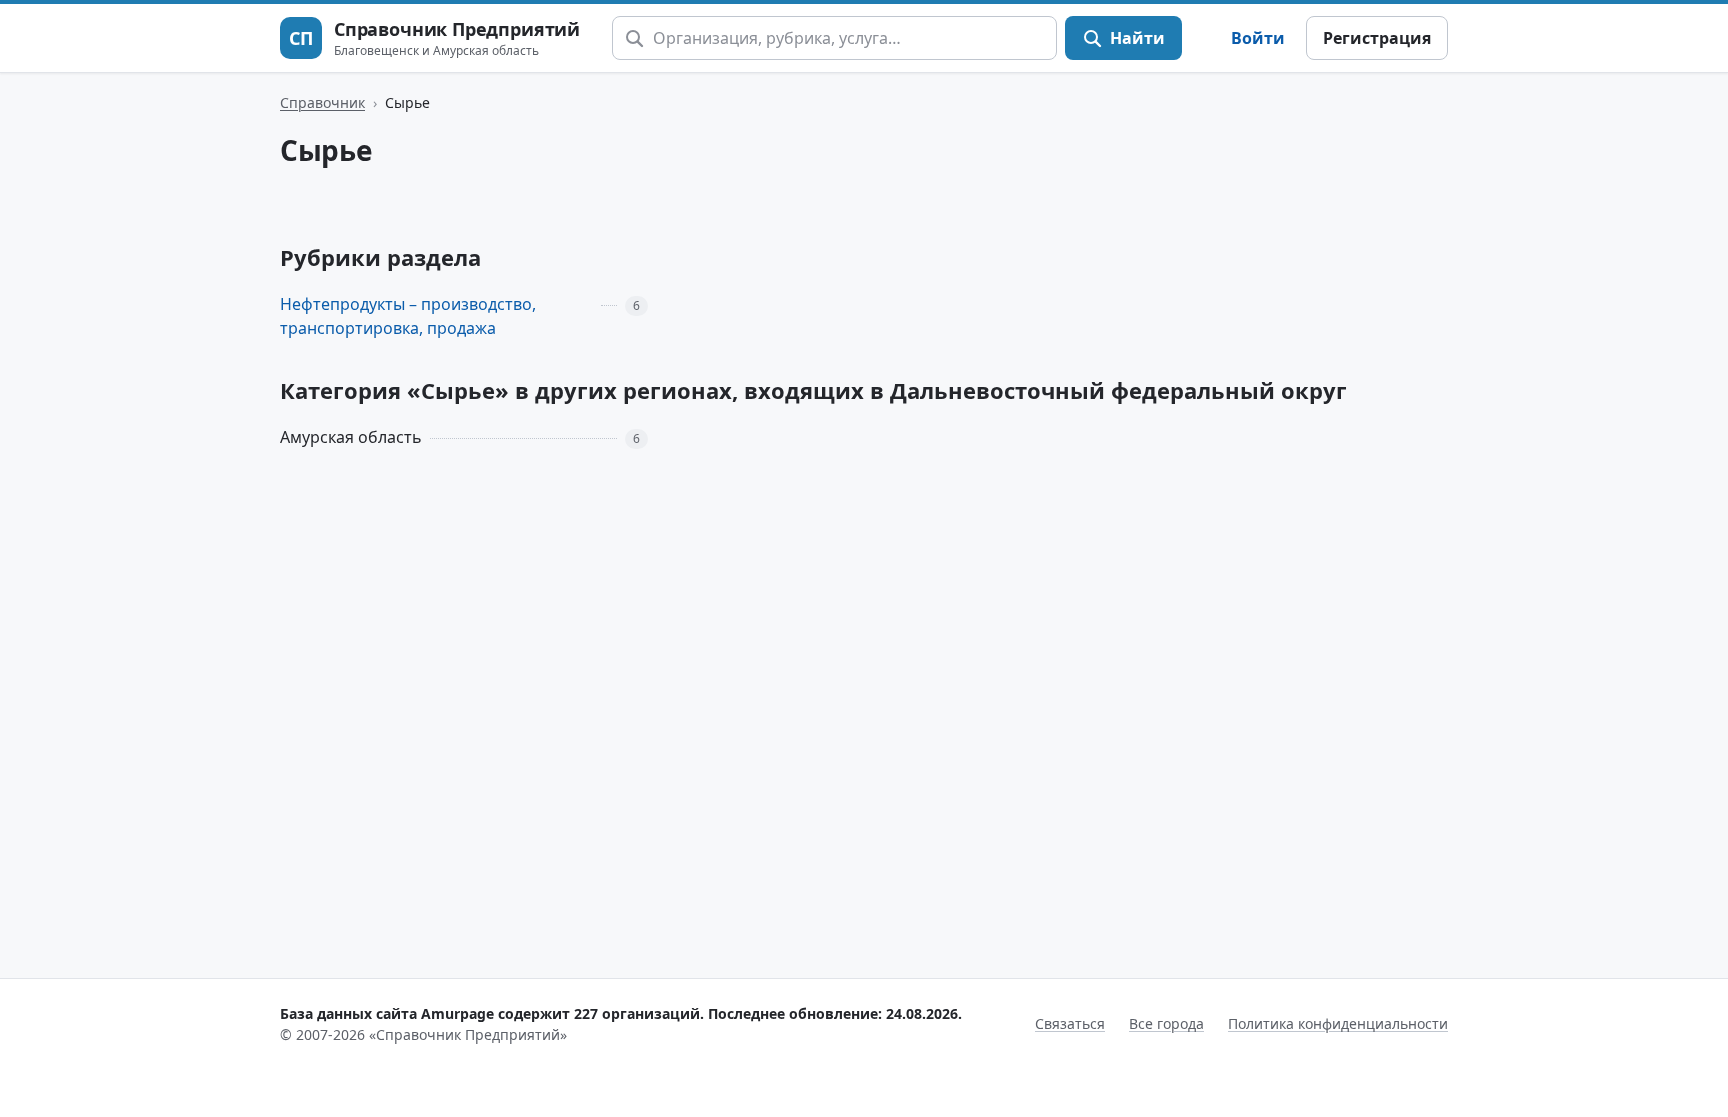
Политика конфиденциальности (1338, 1023)
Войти (1258, 38)
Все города (1166, 1023)
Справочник (322, 102)
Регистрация (1377, 38)
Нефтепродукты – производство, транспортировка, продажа (408, 316)
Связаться (1070, 1023)
